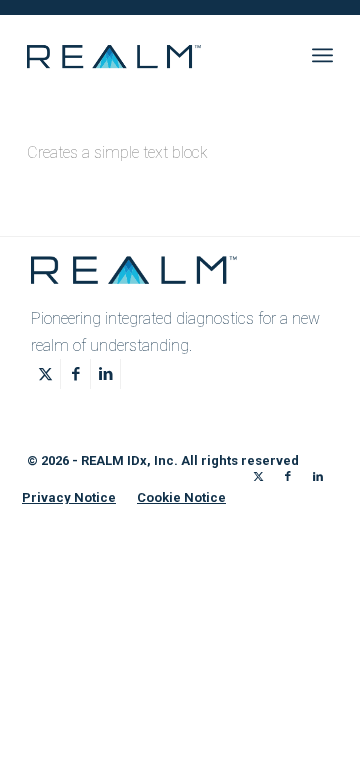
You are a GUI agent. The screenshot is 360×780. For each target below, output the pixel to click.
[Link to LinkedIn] (105, 374)
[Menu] (322, 55)
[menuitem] (322, 55)
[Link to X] (45, 374)
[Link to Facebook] (75, 374)
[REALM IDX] (149, 55)
